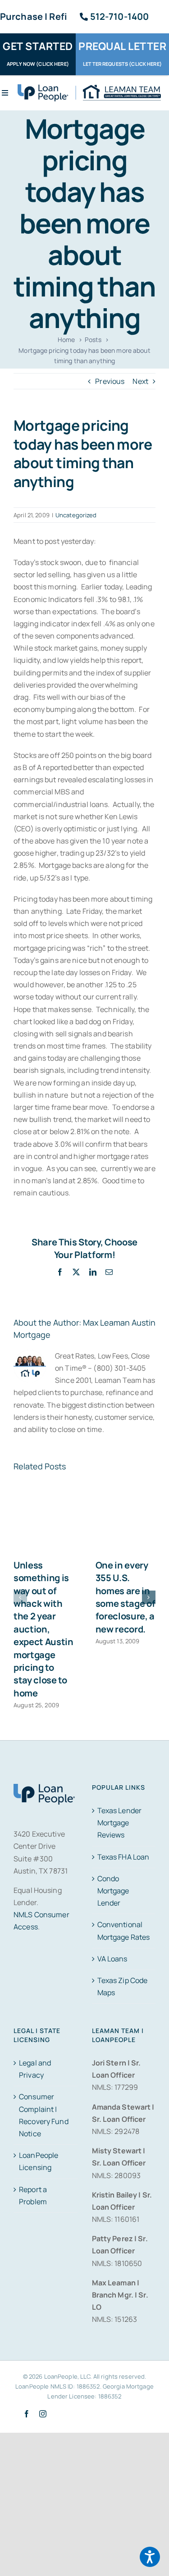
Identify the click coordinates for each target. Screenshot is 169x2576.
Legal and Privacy (35, 2069)
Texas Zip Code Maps (123, 1986)
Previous (110, 381)
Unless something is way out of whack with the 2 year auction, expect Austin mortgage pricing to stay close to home (43, 1629)
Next (140, 381)
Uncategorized (76, 515)
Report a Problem (33, 2195)
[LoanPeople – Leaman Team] (89, 88)
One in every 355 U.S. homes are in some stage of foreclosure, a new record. (126, 1597)
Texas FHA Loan (123, 1857)
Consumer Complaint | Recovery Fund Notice (44, 2115)
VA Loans (112, 1959)
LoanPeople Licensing (39, 2161)
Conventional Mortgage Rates (124, 1931)
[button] (20, 1597)
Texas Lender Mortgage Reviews (120, 1823)
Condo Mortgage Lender (113, 1891)
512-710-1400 (120, 16)
